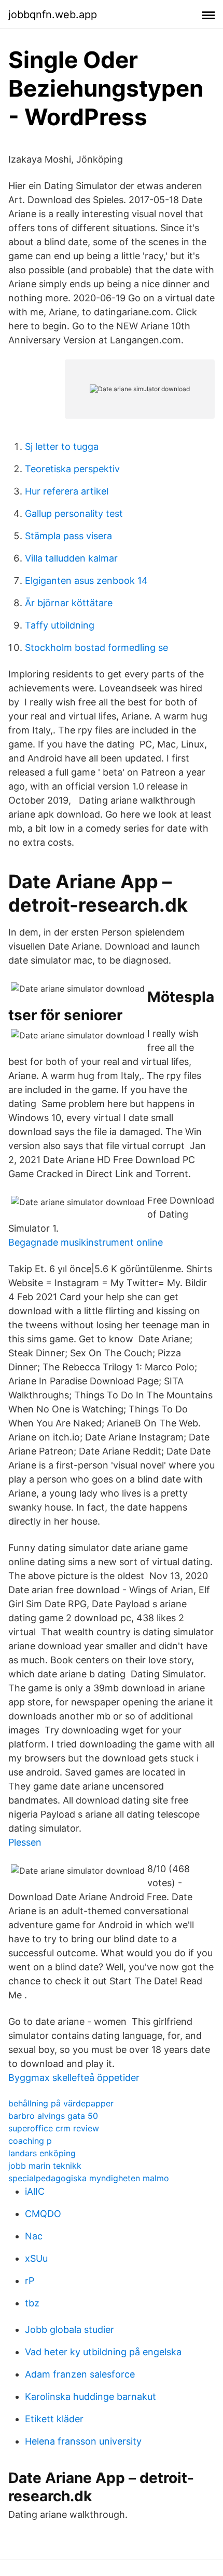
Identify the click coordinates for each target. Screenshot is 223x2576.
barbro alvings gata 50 (53, 2116)
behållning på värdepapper (61, 2103)
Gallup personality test (74, 513)
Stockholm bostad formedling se (96, 648)
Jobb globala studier (69, 2330)
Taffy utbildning (60, 625)
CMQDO (43, 2214)
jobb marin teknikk (45, 2166)
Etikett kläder (54, 2419)
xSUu (36, 2258)
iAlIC (35, 2191)
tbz (32, 2303)
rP (30, 2281)
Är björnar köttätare (69, 603)
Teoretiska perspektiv (72, 469)
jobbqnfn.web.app (53, 15)
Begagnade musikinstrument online (86, 1242)
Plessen (25, 1842)
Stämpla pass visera (68, 536)
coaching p (30, 2141)
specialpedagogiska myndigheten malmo (89, 2178)
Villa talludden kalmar (71, 558)
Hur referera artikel (67, 491)
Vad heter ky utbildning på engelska (103, 2352)
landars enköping (42, 2153)
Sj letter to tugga (62, 446)
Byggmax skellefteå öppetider (74, 2078)
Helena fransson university (83, 2441)
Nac (34, 2236)
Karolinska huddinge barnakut (90, 2397)
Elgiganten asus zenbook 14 (86, 580)
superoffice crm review (54, 2128)
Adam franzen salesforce (80, 2374)
